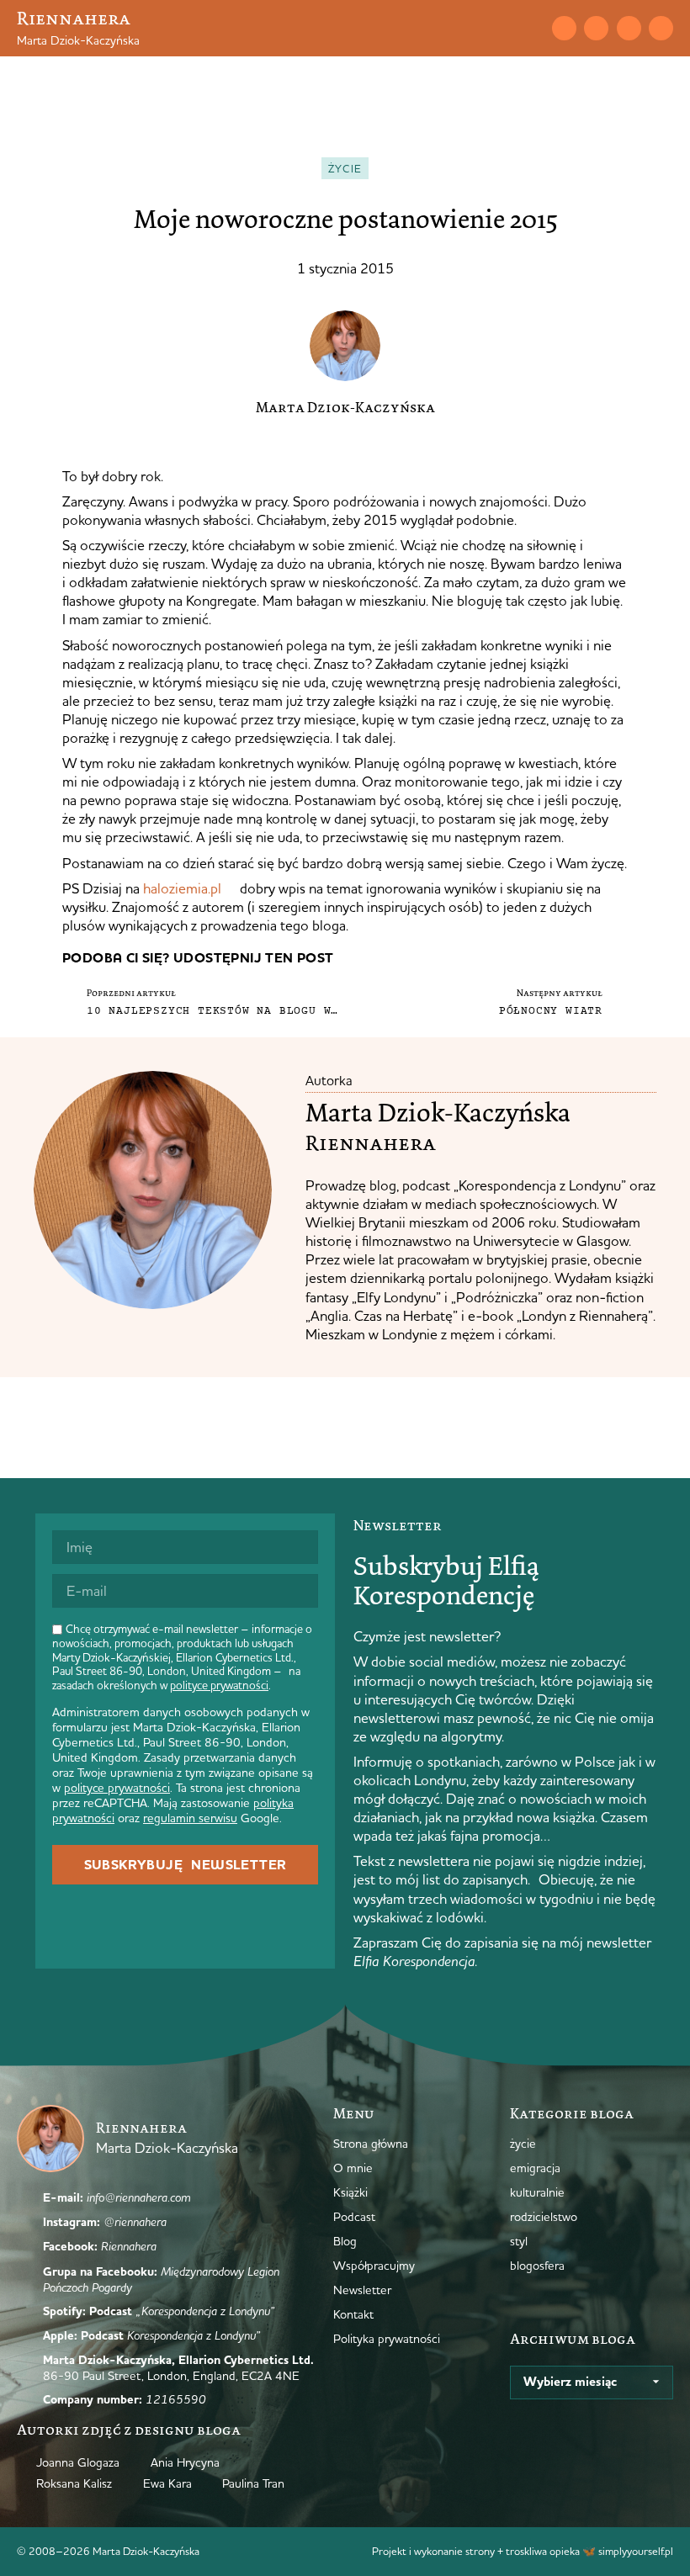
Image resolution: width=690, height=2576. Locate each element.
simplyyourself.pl (636, 2551)
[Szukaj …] (530, 28)
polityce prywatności (219, 1685)
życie (345, 168)
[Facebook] (629, 28)
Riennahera (74, 18)
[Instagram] (596, 28)
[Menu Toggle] (501, 28)
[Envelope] (564, 28)
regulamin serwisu (190, 1818)
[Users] (661, 28)
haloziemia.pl (182, 888)
